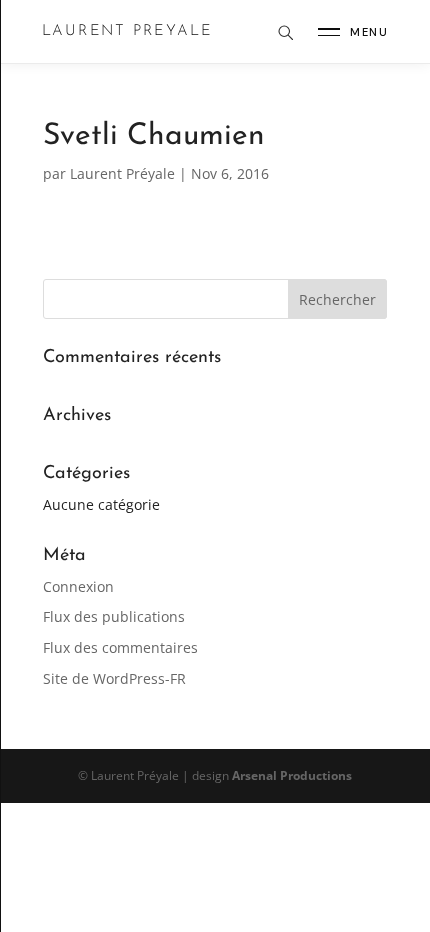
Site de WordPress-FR (114, 678)
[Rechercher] (285, 32)
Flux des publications (114, 616)
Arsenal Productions (292, 775)
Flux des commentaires (120, 647)
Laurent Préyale (122, 173)
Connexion (78, 586)
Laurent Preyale (127, 31)
